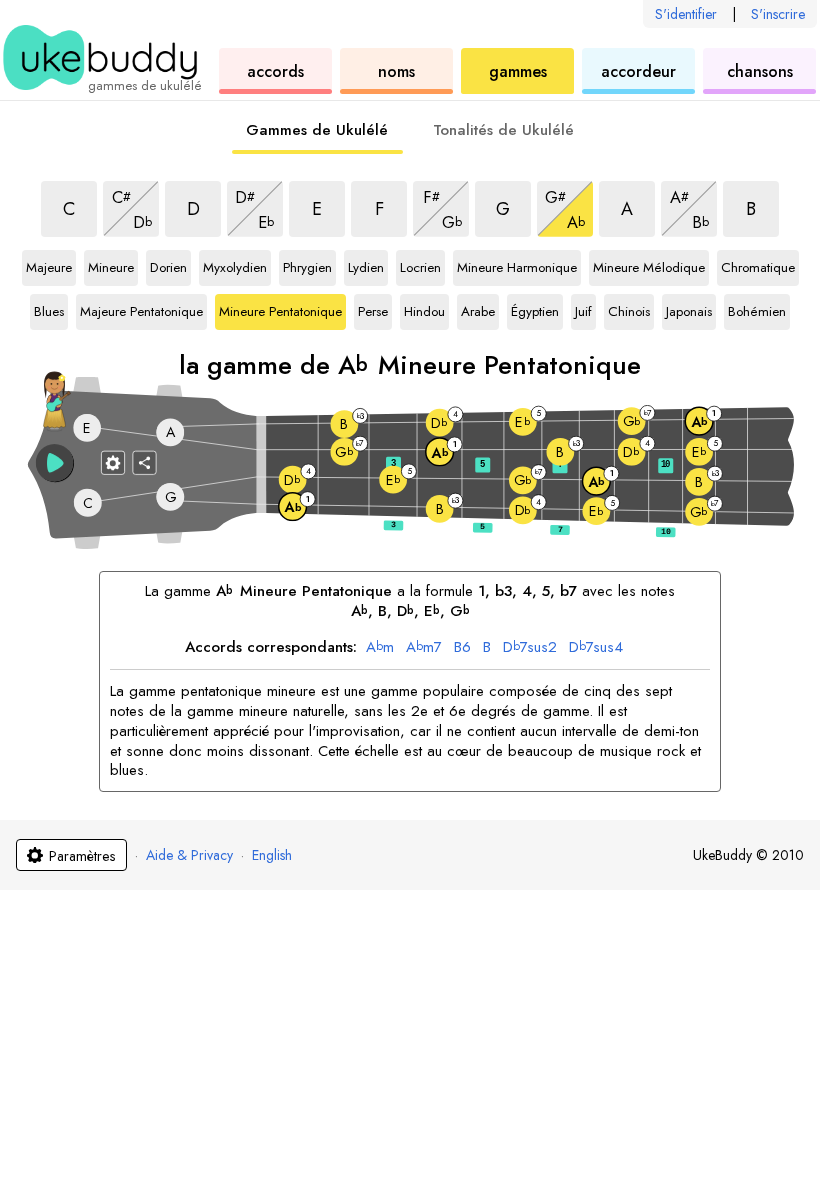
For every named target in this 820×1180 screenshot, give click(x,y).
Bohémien (757, 312)
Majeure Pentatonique (141, 312)
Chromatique (758, 268)
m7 (424, 648)
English (272, 855)
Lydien (368, 268)
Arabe (480, 312)
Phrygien (307, 268)
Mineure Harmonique (517, 268)
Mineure (111, 268)
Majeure (49, 268)
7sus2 (530, 648)
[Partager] (145, 462)
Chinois (630, 312)
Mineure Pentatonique (280, 312)
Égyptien (535, 312)
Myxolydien (235, 268)
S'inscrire (778, 14)
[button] (55, 463)
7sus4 (596, 648)
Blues (51, 312)
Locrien (422, 268)
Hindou (426, 312)
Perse (375, 312)
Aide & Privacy (189, 855)
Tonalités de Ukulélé (503, 130)
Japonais (689, 312)
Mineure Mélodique (649, 268)
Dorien (170, 268)
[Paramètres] (113, 462)
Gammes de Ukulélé (317, 130)
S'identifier (686, 14)
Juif (585, 312)
